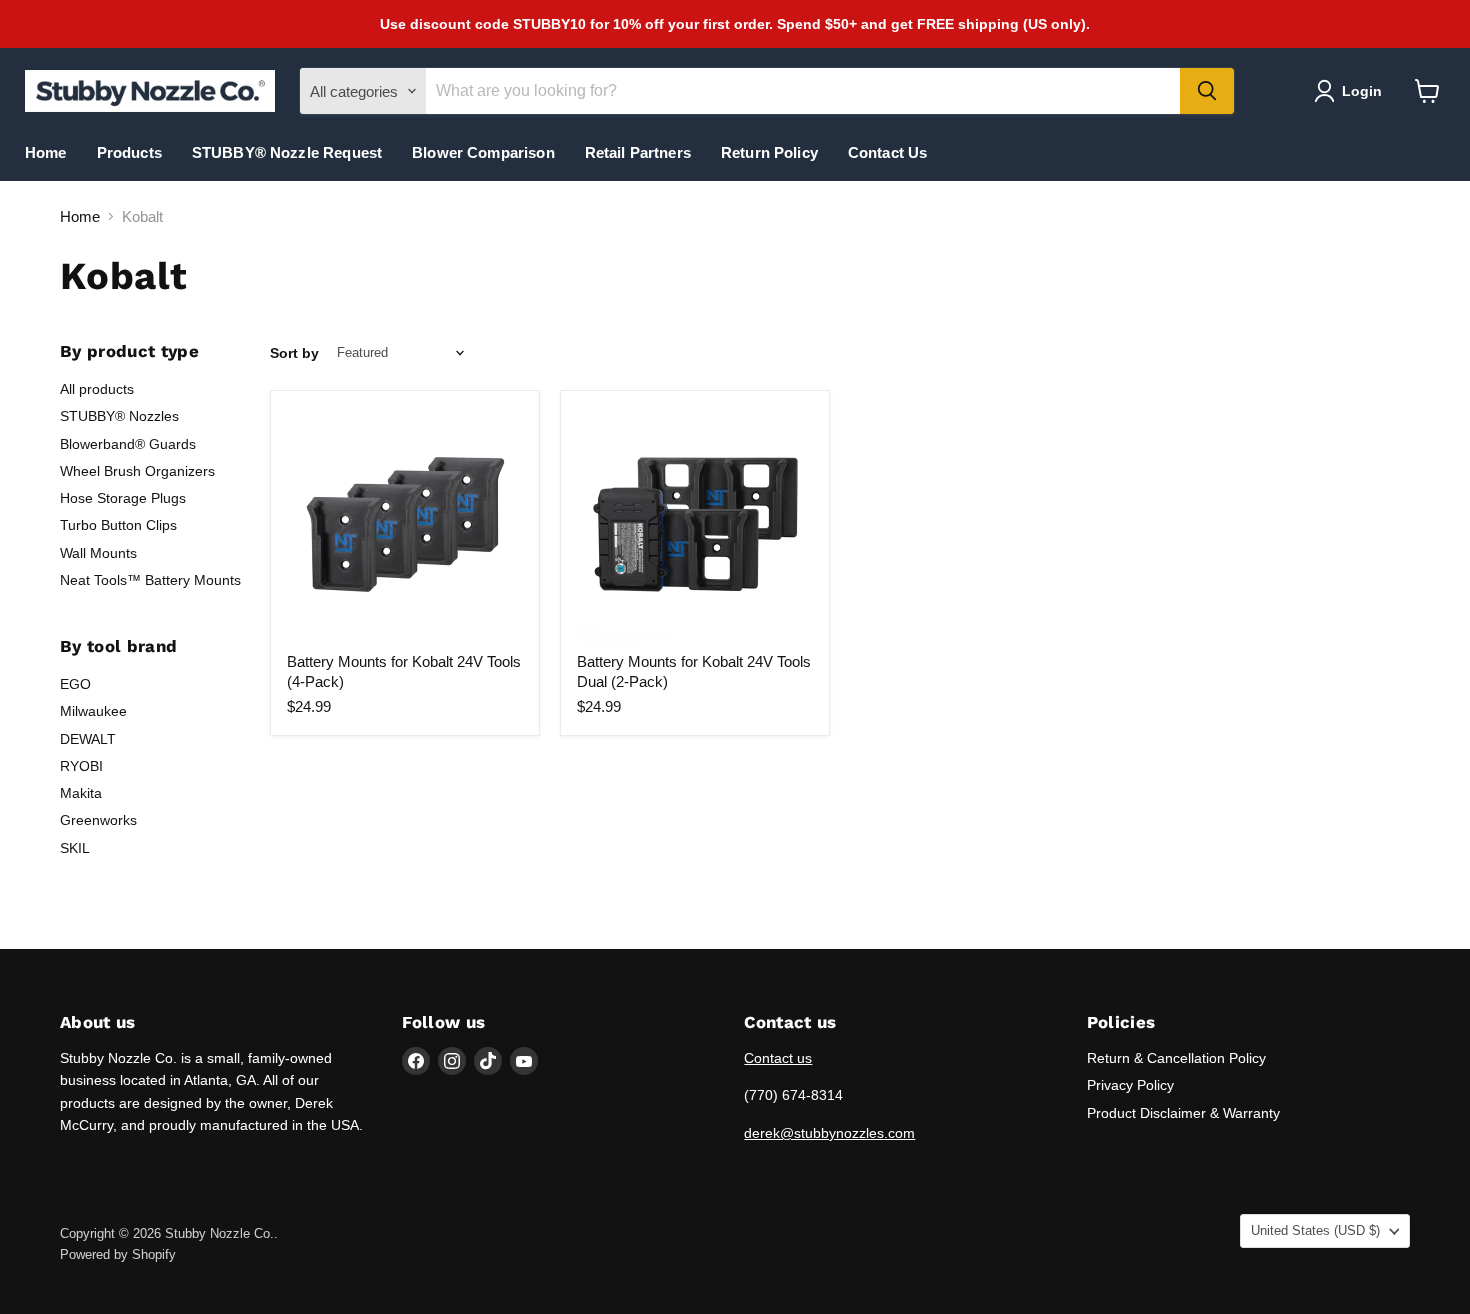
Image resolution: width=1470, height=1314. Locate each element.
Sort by (294, 353)
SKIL (75, 848)
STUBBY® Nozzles (119, 416)
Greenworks (98, 820)
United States (1315, 1230)
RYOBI (81, 766)
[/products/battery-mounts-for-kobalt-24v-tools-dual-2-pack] (695, 524)
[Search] (1207, 91)
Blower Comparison (483, 152)
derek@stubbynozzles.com (829, 1133)
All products (97, 389)
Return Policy (769, 152)
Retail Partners (638, 152)
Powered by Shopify (118, 1254)
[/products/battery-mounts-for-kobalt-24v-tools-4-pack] (405, 524)
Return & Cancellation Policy (1176, 1058)
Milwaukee (93, 711)
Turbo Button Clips (118, 525)
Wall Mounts (98, 553)
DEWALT (88, 739)
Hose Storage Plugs (123, 498)
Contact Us (888, 152)
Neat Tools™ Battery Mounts (150, 580)
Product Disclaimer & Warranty (1183, 1113)
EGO (75, 684)
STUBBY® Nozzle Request (287, 152)
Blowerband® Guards (128, 444)
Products (129, 152)
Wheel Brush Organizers (137, 471)
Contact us (778, 1058)
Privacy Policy (1130, 1085)
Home (46, 152)
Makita (81, 793)
